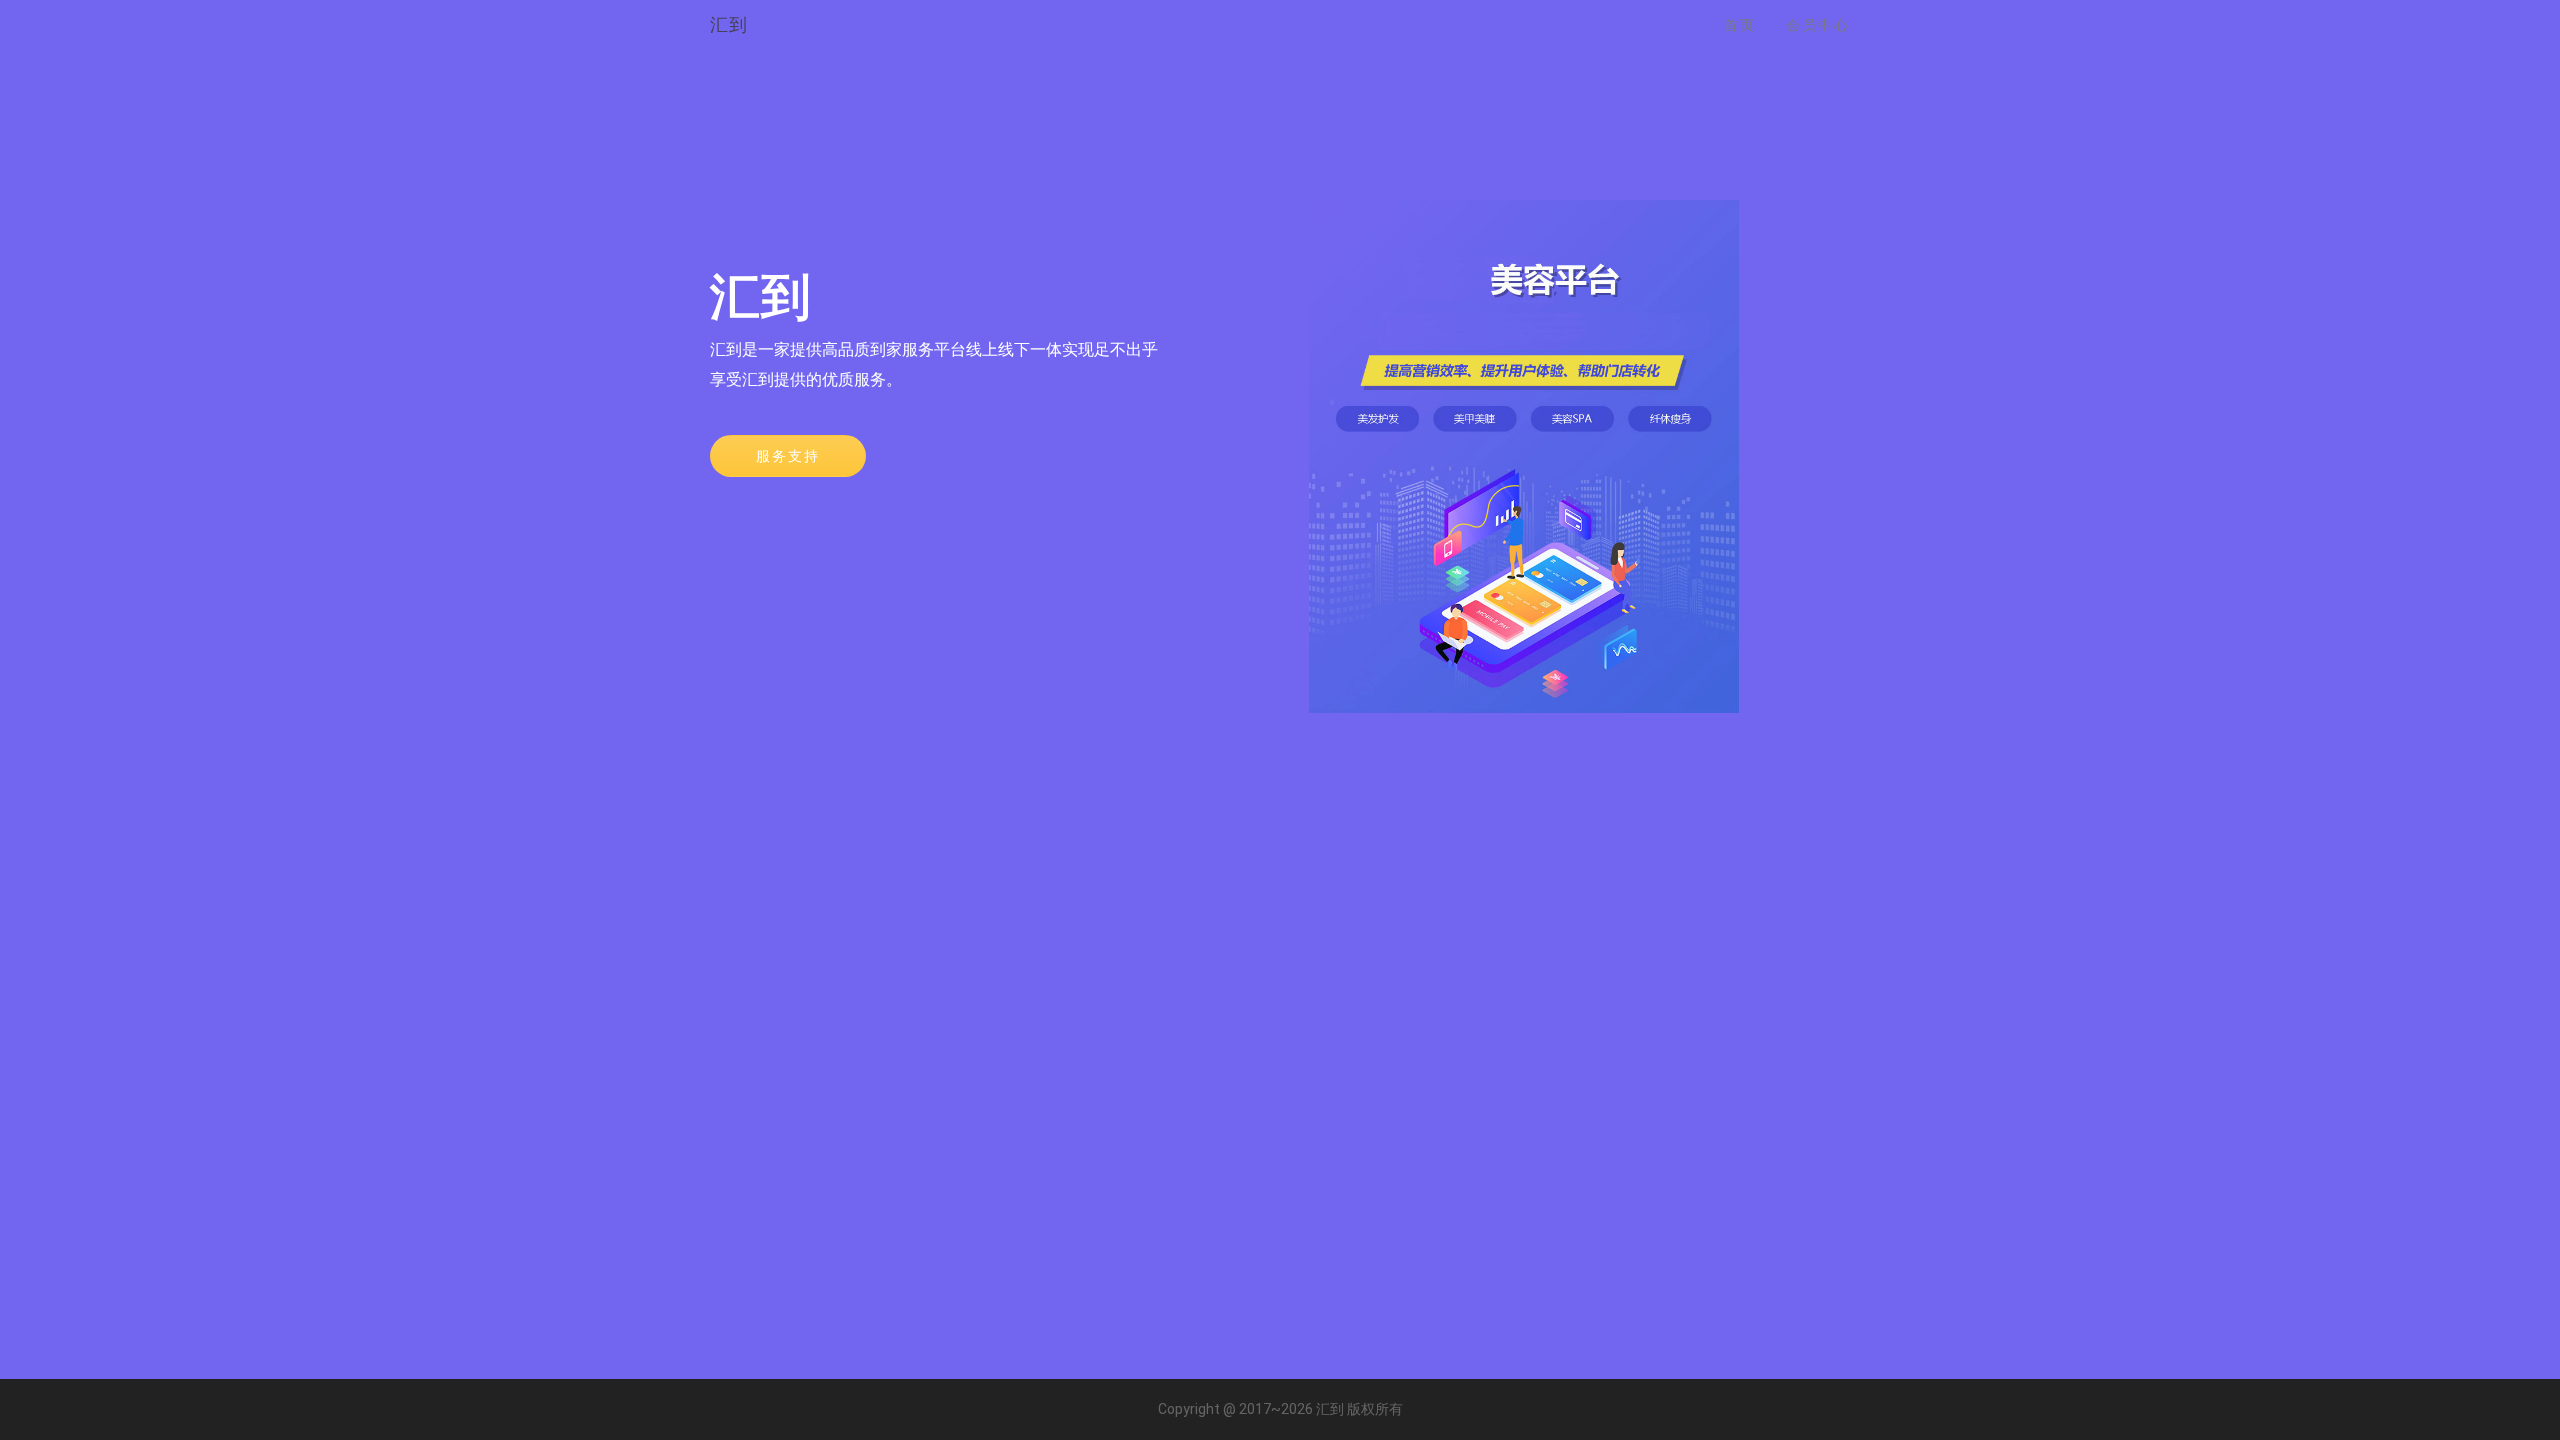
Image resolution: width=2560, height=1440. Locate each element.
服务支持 (788, 456)
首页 (1740, 25)
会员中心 (1818, 25)
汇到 (729, 24)
